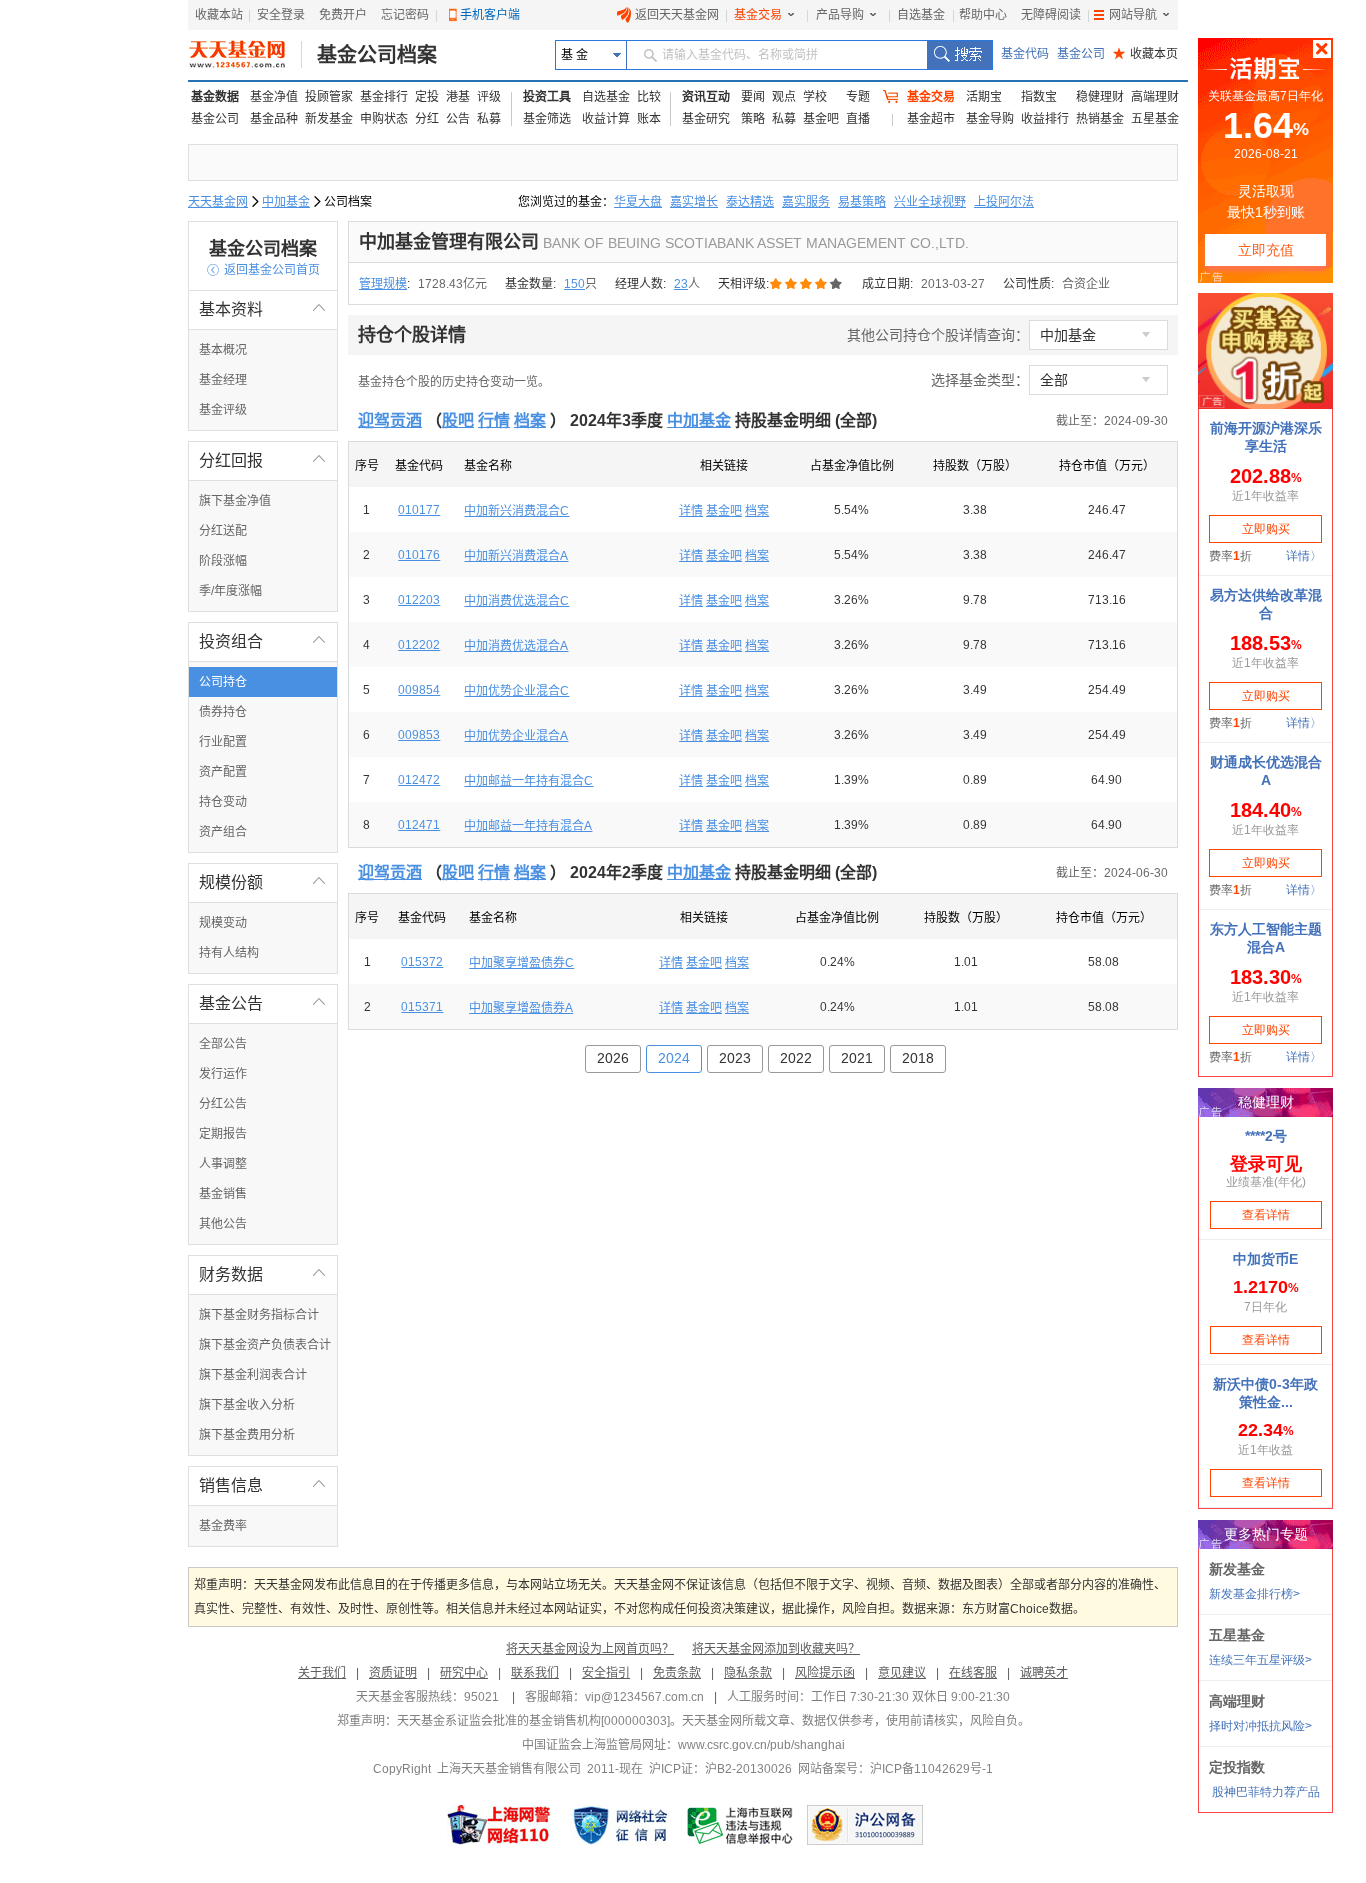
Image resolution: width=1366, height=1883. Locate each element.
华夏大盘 (638, 202)
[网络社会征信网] (620, 1825)
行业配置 (223, 742)
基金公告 (263, 1003)
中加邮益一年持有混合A (528, 826)
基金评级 (223, 410)
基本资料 (263, 309)
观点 (784, 97)
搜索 (959, 55)
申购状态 (384, 119)
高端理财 (1155, 97)
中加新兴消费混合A (516, 556)
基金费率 (223, 1526)
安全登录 (281, 15)
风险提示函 (825, 1673)
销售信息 (263, 1485)
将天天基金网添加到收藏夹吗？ (776, 1649)
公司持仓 (223, 682)
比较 (649, 97)
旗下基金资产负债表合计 (265, 1345)
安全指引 (606, 1673)
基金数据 (215, 97)
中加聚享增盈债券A (521, 1008)
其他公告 (223, 1224)
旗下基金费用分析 (247, 1435)
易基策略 (862, 202)
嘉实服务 (806, 202)
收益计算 (606, 119)
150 (574, 284)
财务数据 (263, 1274)
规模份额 (263, 882)
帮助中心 (983, 15)
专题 (858, 97)
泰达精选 (750, 202)
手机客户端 (490, 15)
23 (681, 284)
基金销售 (223, 1194)
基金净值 (274, 97)
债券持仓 (223, 712)
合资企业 (1086, 284)
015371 (422, 1007)
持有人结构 (229, 953)
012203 (419, 600)
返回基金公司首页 (263, 270)
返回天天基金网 (677, 15)
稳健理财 (1100, 97)
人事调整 (223, 1164)
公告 (458, 119)
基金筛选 (547, 119)
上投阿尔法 (1004, 202)
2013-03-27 (953, 284)
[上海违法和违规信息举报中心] (741, 1825)
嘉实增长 (694, 202)
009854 (419, 690)
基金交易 (758, 15)
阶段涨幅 (223, 561)
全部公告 (223, 1044)
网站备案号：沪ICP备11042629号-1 (895, 1769)
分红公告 (223, 1104)
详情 (691, 511)
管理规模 (383, 284)
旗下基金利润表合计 (253, 1375)
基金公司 (1081, 54)
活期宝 (984, 97)
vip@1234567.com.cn (644, 1697)
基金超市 (931, 119)
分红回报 (263, 460)
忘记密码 (405, 15)
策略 (753, 119)
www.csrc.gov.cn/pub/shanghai (761, 1745)
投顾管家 (329, 97)
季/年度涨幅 (230, 591)
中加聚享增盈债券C (521, 963)
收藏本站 (219, 15)
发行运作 (223, 1074)
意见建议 (902, 1673)
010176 (419, 555)
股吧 (458, 420)
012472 (419, 780)
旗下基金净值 (235, 501)
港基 (458, 97)
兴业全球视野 (930, 202)
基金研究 (706, 119)
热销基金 (1100, 119)
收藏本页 (1145, 54)
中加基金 (286, 202)
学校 (815, 97)
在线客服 (973, 1673)
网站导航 (1133, 15)
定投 (427, 97)
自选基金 (921, 15)
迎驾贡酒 (390, 420)
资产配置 (223, 772)
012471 (419, 825)
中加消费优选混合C (516, 601)
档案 (530, 420)
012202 (419, 645)
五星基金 (1155, 119)
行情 (494, 420)
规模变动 (223, 923)
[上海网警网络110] (499, 1825)
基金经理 (223, 380)
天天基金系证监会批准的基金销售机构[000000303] (533, 1721)
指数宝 (1039, 97)
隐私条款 (748, 1673)
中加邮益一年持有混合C (528, 781)
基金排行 (384, 97)
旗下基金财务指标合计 (259, 1315)
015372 (422, 962)
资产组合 (223, 832)
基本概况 (223, 350)
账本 (649, 119)
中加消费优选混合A (516, 646)
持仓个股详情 (412, 335)
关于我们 (322, 1673)
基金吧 (821, 119)
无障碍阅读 (1051, 15)
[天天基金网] (245, 55)
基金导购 (990, 119)
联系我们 (535, 1673)
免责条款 (677, 1673)
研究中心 (464, 1673)
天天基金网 (218, 202)
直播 (858, 119)
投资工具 (547, 97)
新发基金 (329, 119)
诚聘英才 (1044, 1673)
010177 (419, 510)
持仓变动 (223, 802)
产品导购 (840, 15)
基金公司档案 (377, 55)
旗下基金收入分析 (247, 1405)
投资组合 (263, 641)
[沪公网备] (865, 1825)
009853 (419, 735)
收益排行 (1045, 119)
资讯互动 (706, 97)
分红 (427, 119)
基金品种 (274, 119)
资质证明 (393, 1673)
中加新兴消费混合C (516, 511)
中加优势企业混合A (516, 736)
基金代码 (1025, 54)
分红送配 (223, 531)
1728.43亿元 (452, 284)
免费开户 (343, 15)
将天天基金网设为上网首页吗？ (590, 1649)
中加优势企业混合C (516, 691)
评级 (489, 97)
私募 (489, 119)
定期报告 (223, 1134)
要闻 (753, 97)
